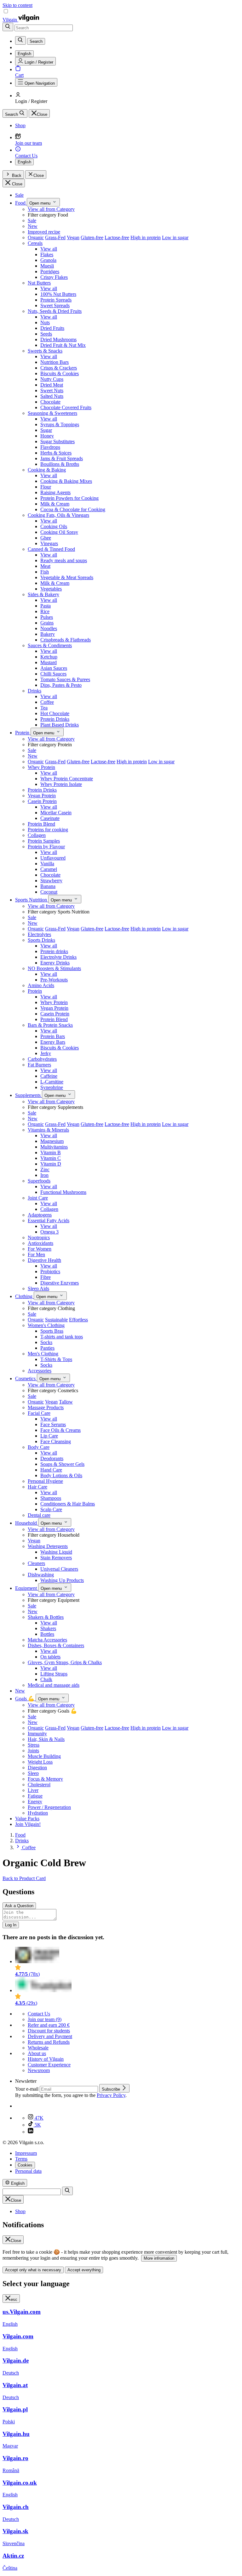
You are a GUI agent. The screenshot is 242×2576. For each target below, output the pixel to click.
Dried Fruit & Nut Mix (63, 345)
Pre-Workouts (54, 980)
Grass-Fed (55, 237)
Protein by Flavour (46, 847)
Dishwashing (41, 1575)
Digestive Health (44, 1260)
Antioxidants (40, 1243)
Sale (19, 195)
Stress (34, 1745)
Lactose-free (117, 237)
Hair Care (37, 1487)
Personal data (28, 2171)
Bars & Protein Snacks (50, 1025)
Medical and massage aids (54, 1685)
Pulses (47, 617)
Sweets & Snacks (45, 351)
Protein (23, 733)
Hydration (38, 1813)
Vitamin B (51, 1152)
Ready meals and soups (64, 560)
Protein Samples (44, 841)
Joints (33, 1751)
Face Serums (53, 1424)
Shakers (48, 1628)
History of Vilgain (46, 2059)
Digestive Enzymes (60, 1283)
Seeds (46, 334)
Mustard (49, 662)
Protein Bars (53, 1036)
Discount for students (49, 2031)
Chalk (46, 1679)
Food (21, 203)
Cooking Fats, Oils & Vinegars (58, 515)
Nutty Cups (52, 379)
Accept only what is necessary (33, 2270)
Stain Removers (56, 1558)
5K (37, 2125)
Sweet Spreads (55, 305)
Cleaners (36, 1563)
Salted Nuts (52, 396)
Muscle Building (44, 1756)
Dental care (39, 1515)
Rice (45, 611)
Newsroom (39, 2070)
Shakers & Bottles (46, 1617)
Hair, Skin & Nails (46, 1739)
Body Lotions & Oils (61, 1475)
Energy (35, 1802)
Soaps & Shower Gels (62, 1464)
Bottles (47, 1634)
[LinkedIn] (31, 2132)
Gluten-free (92, 237)
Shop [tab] (20, 2211)
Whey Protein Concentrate (67, 779)
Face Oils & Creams (60, 1430)
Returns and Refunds (49, 2042)
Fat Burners (39, 1065)
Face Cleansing (56, 1441)
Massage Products (46, 1407)
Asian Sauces (54, 668)
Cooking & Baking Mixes (66, 481)
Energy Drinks (55, 963)
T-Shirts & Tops (56, 1359)
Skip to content (17, 5)
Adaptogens (40, 1215)
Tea (44, 708)
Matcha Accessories (47, 1640)
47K (38, 2118)
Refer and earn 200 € (49, 2025)
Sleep (33, 1773)
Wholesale (38, 2048)
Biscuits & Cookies (60, 373)
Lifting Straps (54, 1674)
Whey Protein (41, 767)
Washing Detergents (48, 1546)
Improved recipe (44, 232)
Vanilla (47, 864)
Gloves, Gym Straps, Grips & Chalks (65, 1662)
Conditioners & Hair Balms (68, 1504)
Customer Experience (49, 2065)
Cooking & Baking (47, 470)
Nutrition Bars (55, 362)
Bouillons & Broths (60, 464)
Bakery (48, 634)
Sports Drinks (41, 940)
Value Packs (27, 1819)
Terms (21, 2159)
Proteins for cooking (48, 830)
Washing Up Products (62, 1580)
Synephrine (52, 1087)
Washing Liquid (56, 1552)
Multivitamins (54, 1147)
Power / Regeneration (49, 1807)
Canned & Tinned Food (51, 549)
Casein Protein (42, 801)
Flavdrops (50, 447)
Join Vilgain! (28, 1824)
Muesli (47, 266)
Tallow (66, 1402)
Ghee (46, 538)
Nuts (45, 322)
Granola (48, 260)
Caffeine (49, 1076)
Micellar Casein (56, 813)
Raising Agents (55, 492)
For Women (40, 1249)
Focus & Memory (45, 1779)
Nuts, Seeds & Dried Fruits (55, 311)
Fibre (46, 1277)
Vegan (73, 237)
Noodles (49, 628)
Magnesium (52, 1141)
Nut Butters (39, 283)
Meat (45, 566)
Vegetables (51, 589)
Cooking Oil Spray (59, 532)
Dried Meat (52, 385)
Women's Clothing (46, 1325)
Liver (33, 1790)
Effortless (78, 1320)
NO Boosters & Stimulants (54, 968)
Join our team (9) (45, 2019)
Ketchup (49, 657)
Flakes (47, 254)
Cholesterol (39, 1785)
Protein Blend (41, 824)
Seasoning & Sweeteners (52, 413)
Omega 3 (49, 1232)
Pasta (46, 606)
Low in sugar (175, 237)
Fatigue (35, 1796)
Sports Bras (52, 1331)
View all (49, 249)
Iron (44, 1175)
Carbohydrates (42, 1059)
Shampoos (51, 1498)
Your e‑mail (27, 2089)
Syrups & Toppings (60, 424)
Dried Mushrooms (58, 339)
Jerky (46, 1053)
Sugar (46, 430)
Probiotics (50, 1271)
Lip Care (49, 1436)
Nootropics (39, 1237)
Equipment (27, 1588)
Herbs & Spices (56, 453)
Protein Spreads (56, 300)
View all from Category (51, 209)
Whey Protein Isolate (61, 784)
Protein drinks (54, 951)
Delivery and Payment (50, 2036)
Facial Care (39, 1413)
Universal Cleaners (59, 1569)
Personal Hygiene (45, 1481)
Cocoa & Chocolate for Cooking (73, 509)
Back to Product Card (24, 1878)
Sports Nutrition (32, 900)
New (33, 226)
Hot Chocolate (55, 713)
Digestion (37, 1768)
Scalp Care (51, 1509)
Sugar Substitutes (58, 441)
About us (37, 2053)
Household (27, 1523)
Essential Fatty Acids (49, 1220)
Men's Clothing (43, 1354)
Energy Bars (53, 1042)
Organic (36, 237)
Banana (48, 886)
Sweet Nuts (52, 390)
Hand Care (51, 1470)
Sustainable (56, 1320)
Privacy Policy (111, 2095)
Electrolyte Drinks (58, 957)
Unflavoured (53, 858)
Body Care (39, 1447)
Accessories (40, 1371)
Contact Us (39, 2014)
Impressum (26, 2153)
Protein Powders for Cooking (69, 498)
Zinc (45, 1169)
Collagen (37, 835)
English (24, 162)
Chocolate (50, 402)
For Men (36, 1254)
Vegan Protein (42, 796)
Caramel (49, 869)
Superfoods (39, 1181)
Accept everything (84, 2270)
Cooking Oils (54, 526)
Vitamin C (51, 1158)
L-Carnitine (52, 1082)
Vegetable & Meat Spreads (67, 577)
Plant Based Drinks (60, 725)
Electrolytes (39, 934)
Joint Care (38, 1198)
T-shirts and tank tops (62, 1337)
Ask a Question (19, 1906)
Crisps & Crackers (59, 368)
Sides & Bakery (43, 594)
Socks (46, 1342)
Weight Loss (40, 1762)
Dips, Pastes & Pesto (61, 685)
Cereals (35, 243)
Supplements (29, 1095)
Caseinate (50, 818)
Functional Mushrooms (63, 1192)
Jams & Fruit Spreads (62, 458)
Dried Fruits (52, 328)
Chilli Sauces (53, 674)
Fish (45, 572)
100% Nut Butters (58, 294)
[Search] (8, 27)
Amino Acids (41, 985)
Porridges (50, 271)
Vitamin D (51, 1164)
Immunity (37, 1734)
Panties (47, 1348)
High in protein (146, 237)
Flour (46, 487)
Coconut (49, 892)
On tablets (50, 1657)
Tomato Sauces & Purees (65, 679)
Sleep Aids (38, 1288)
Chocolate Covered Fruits (66, 407)
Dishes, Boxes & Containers (56, 1645)
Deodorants (52, 1458)
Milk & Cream (55, 504)
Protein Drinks (55, 719)
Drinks (35, 691)
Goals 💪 (25, 1699)
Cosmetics (26, 1378)
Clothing (24, 1296)
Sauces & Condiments (50, 645)
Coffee (47, 702)
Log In (11, 1925)
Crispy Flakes (54, 277)
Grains (47, 623)
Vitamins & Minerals (48, 1130)
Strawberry (51, 881)
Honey (47, 436)
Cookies (25, 2165)
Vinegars (49, 543)
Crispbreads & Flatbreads (66, 640)
